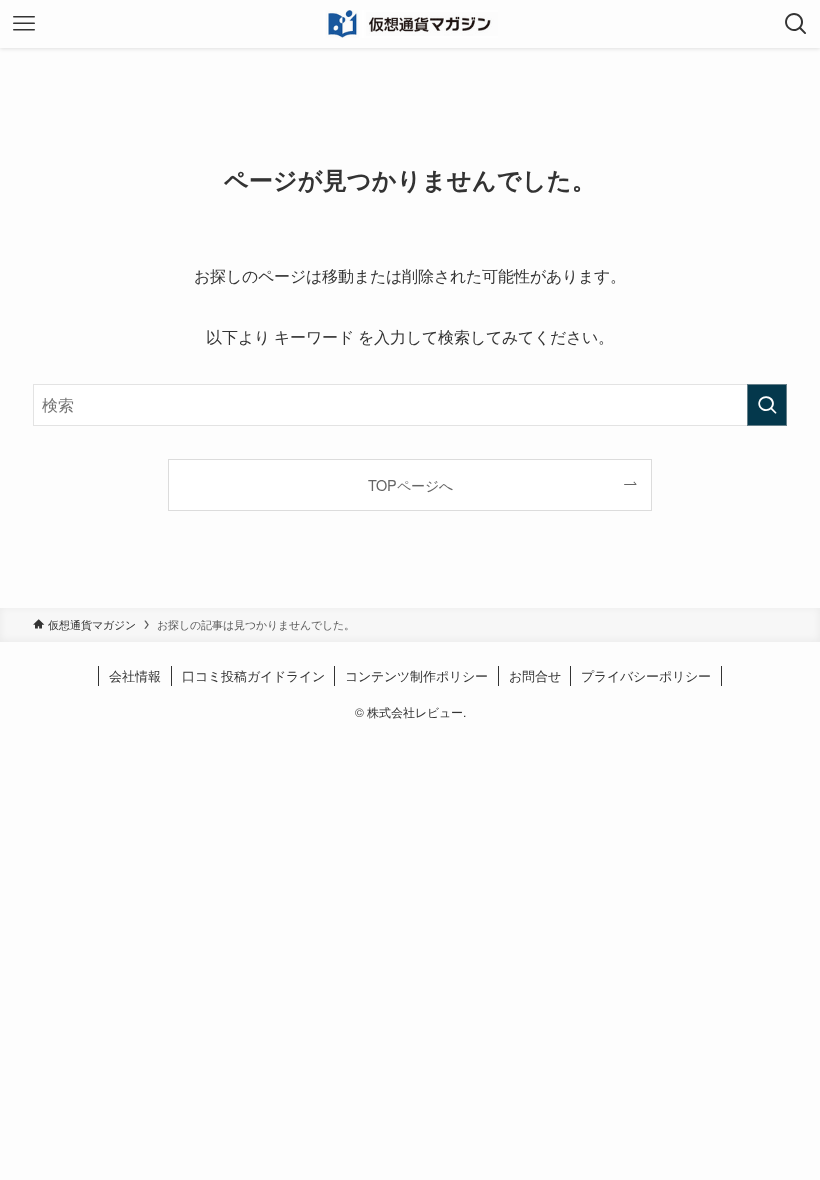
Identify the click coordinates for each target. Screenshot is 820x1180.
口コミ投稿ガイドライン (253, 675)
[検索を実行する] (767, 405)
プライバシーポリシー (646, 675)
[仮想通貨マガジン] (410, 24)
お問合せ (535, 675)
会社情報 (135, 675)
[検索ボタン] (796, 24)
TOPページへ (410, 484)
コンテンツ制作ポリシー (416, 675)
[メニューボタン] (24, 24)
